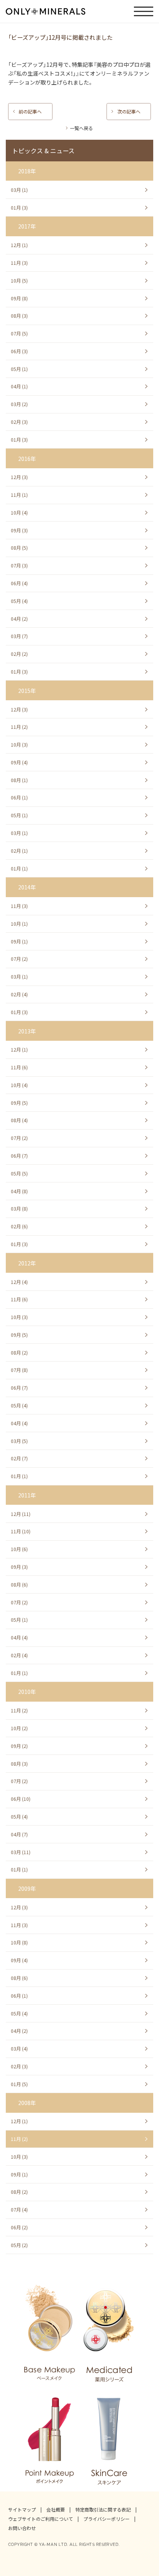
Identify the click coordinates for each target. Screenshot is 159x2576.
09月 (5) (19, 1103)
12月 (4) (19, 1282)
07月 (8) (19, 1370)
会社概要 (56, 2510)
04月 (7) (19, 1834)
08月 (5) (19, 548)
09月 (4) (19, 762)
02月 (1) (19, 851)
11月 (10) (21, 1531)
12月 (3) (19, 477)
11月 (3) (19, 263)
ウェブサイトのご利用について (41, 2519)
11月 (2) (19, 727)
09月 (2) (19, 1746)
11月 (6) (19, 1067)
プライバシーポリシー (107, 2519)
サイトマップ (22, 2510)
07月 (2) (19, 959)
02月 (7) (19, 1458)
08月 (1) (19, 780)
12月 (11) (21, 1514)
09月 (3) (19, 530)
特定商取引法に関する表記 (103, 2510)
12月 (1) (19, 245)
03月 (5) (19, 1441)
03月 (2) (19, 404)
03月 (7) (19, 636)
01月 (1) (19, 869)
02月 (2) (19, 654)
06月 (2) (19, 2227)
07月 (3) (19, 566)
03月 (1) (19, 190)
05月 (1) (19, 369)
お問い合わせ (22, 2528)
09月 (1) (19, 942)
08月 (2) (19, 1353)
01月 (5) (19, 2084)
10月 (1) (19, 924)
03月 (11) (21, 1852)
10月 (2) (19, 1728)
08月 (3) (19, 316)
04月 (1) (19, 386)
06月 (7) (19, 1156)
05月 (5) (19, 1174)
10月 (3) (19, 745)
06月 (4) (19, 583)
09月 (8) (19, 298)
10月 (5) (19, 281)
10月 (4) (19, 513)
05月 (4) (19, 601)
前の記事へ (30, 112)
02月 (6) (19, 1226)
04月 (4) (19, 1423)
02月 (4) (19, 994)
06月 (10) (21, 1799)
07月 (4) (19, 2210)
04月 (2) (19, 619)
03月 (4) (19, 2049)
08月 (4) (19, 1120)
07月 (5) (19, 334)
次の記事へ (129, 112)
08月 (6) (19, 1585)
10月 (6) (19, 1549)
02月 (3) (19, 422)
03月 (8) (19, 1209)
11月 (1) (19, 495)
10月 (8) (19, 1943)
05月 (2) (19, 2245)
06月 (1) (19, 798)
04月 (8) (19, 1191)
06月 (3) (19, 351)
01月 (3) (19, 208)
